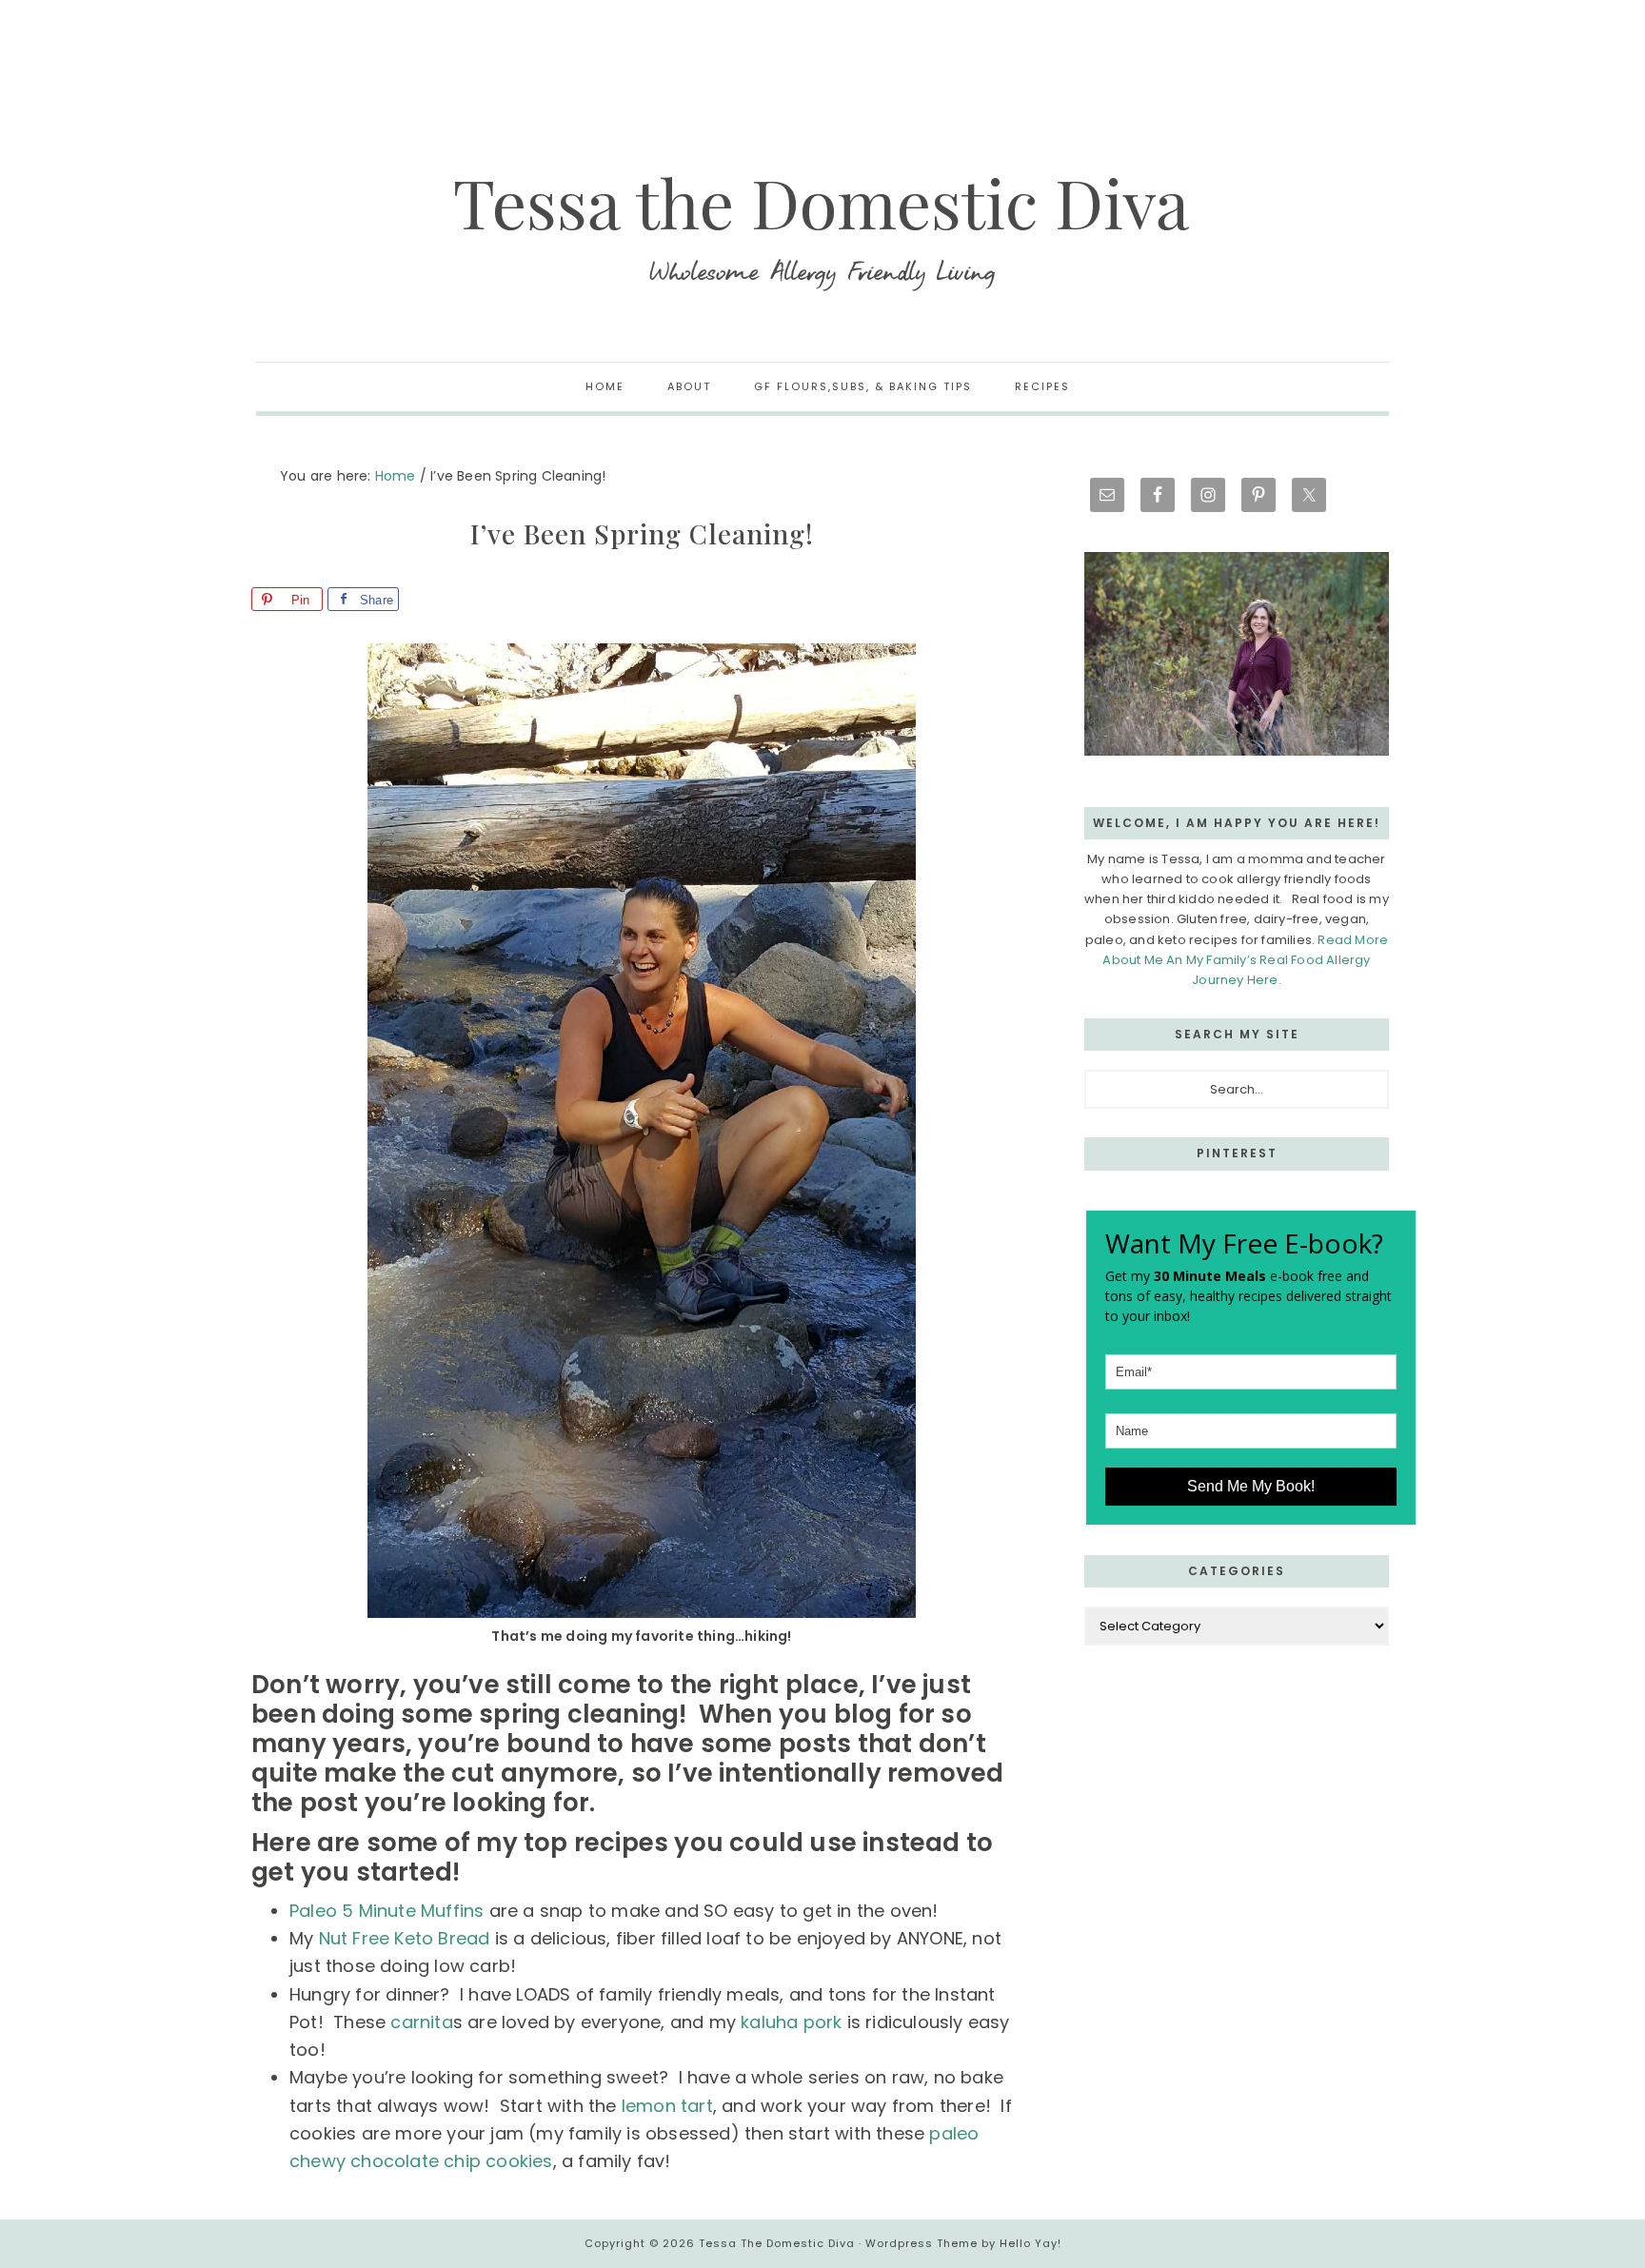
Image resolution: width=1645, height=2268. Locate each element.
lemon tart (667, 2106)
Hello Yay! (1031, 2243)
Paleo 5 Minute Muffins (386, 1911)
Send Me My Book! (1251, 1486)
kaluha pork (791, 2022)
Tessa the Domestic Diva (822, 228)
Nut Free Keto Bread (401, 1938)
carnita (419, 2022)
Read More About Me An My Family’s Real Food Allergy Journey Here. (1245, 960)
